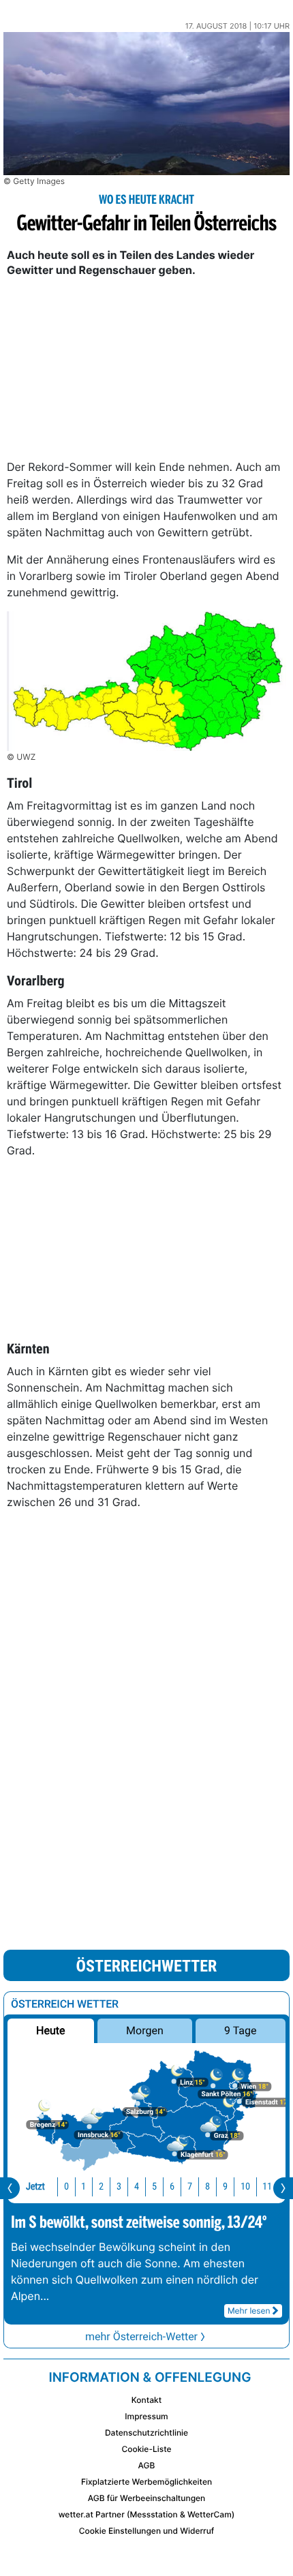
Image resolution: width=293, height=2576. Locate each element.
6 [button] (172, 2187)
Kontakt (146, 2400)
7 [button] (190, 2187)
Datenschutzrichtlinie (146, 2433)
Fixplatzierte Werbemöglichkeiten (146, 2482)
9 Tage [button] (240, 2030)
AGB (147, 2465)
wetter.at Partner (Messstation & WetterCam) (147, 2514)
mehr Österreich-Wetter (141, 2336)
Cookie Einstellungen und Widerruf (147, 2531)
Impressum (146, 2416)
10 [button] (245, 2187)
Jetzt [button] (35, 2187)
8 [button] (207, 2187)
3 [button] (119, 2187)
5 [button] (154, 2187)
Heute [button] (50, 2030)
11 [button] (267, 2187)
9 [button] (225, 2187)
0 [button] (66, 2187)
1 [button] (83, 2187)
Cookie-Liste (146, 2449)
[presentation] (10, 2188)
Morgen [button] (145, 2030)
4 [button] (137, 2187)
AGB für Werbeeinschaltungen (147, 2498)
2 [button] (101, 2187)
